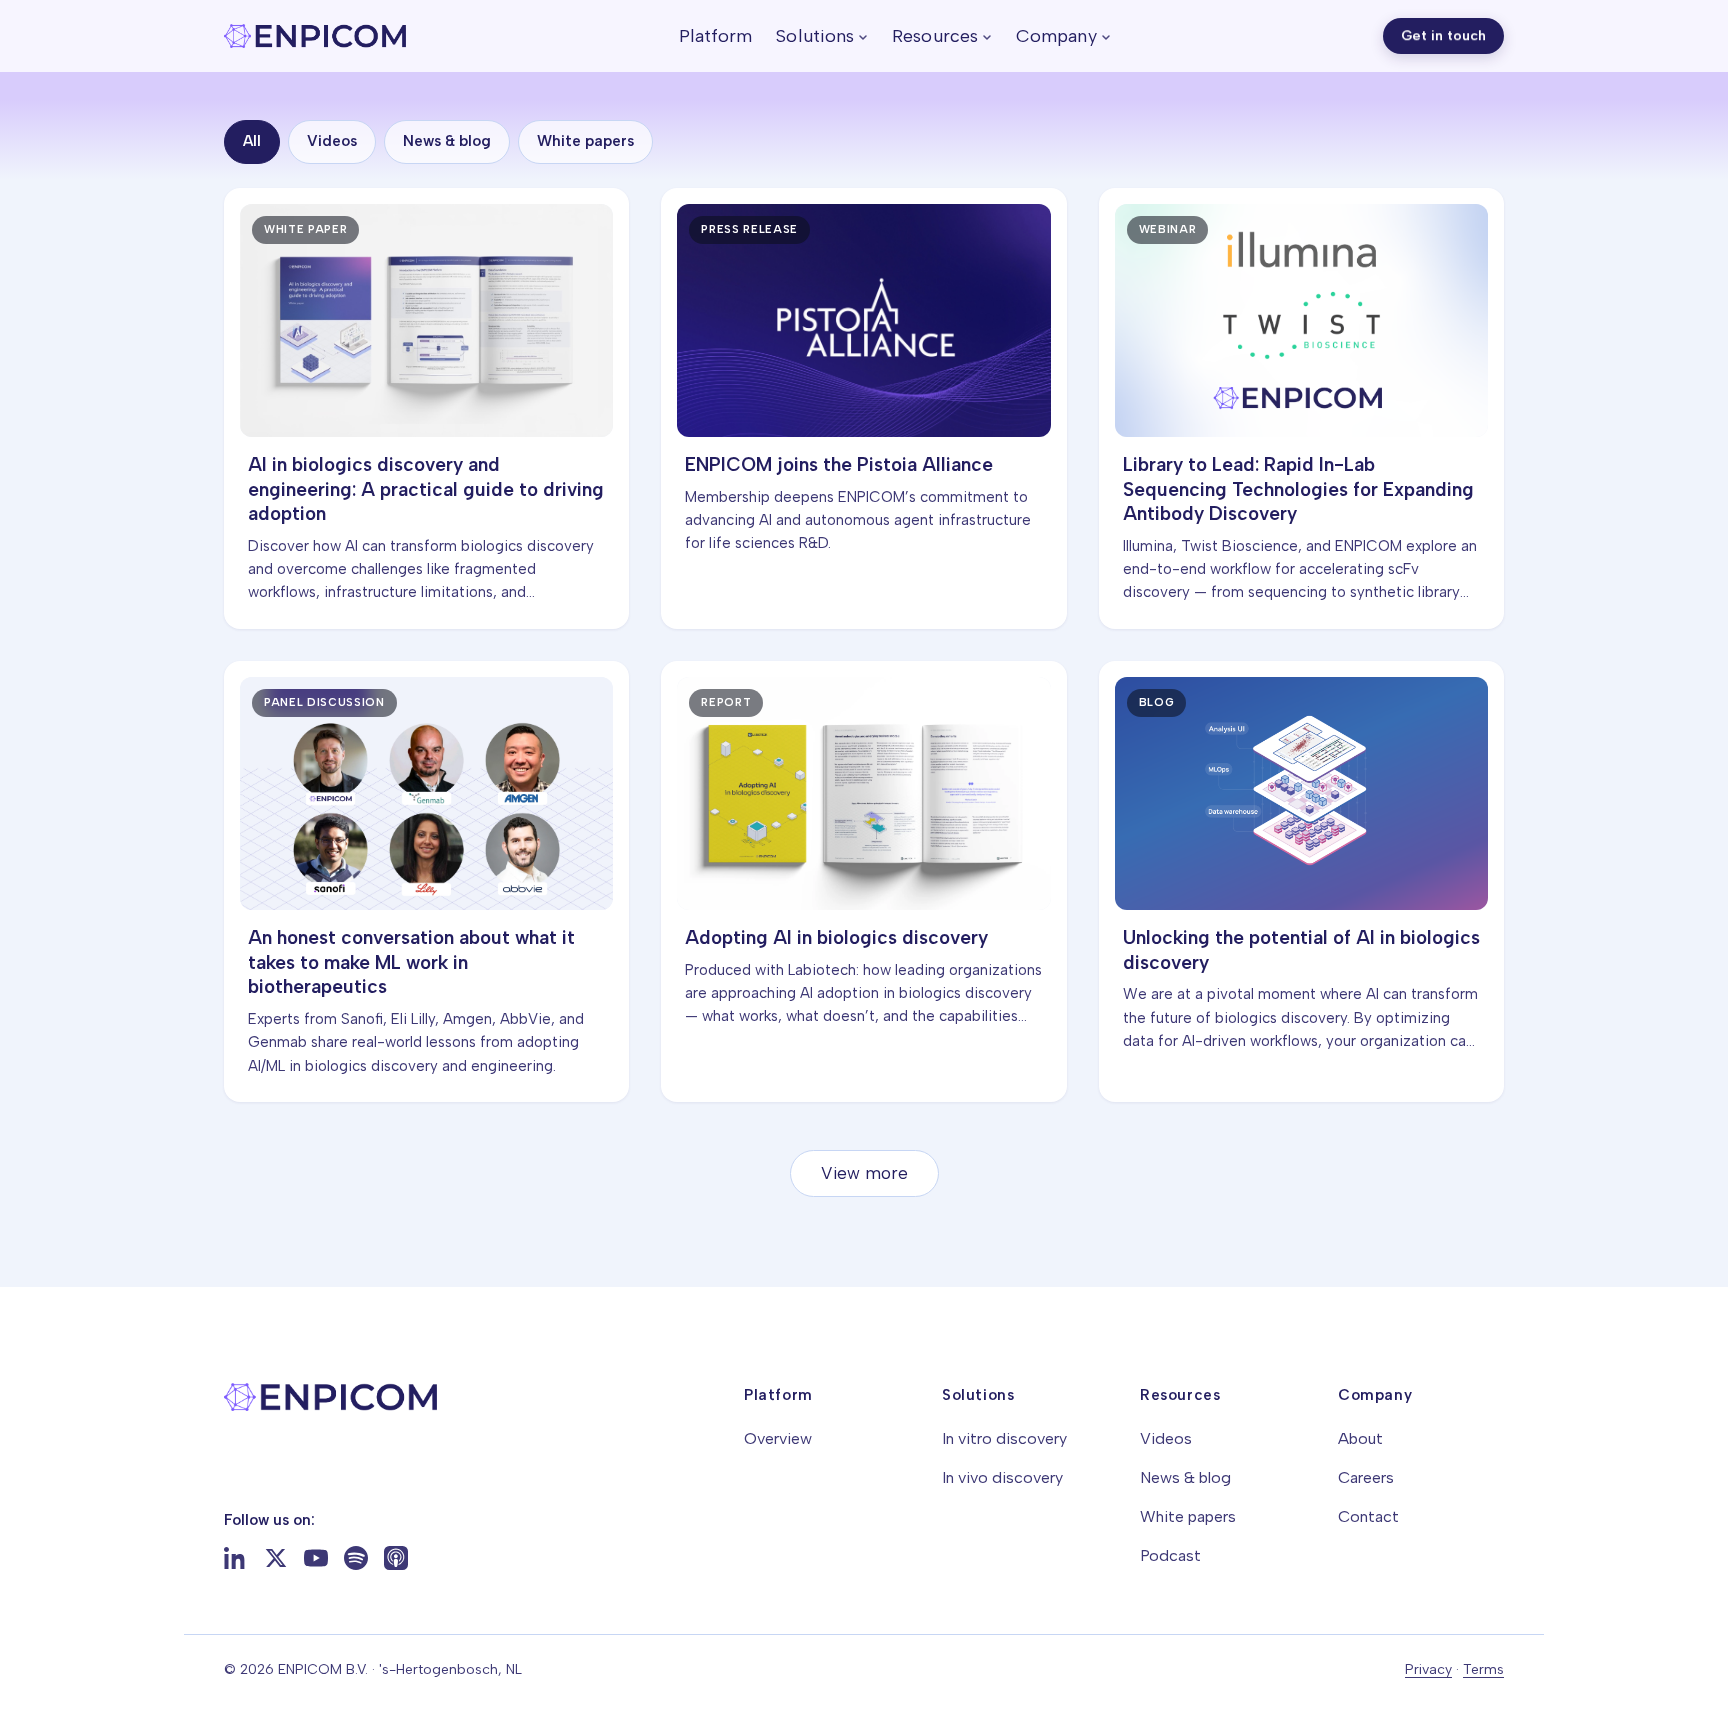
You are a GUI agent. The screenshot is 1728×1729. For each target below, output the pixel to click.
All (252, 141)
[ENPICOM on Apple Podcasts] (396, 1558)
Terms (1483, 1669)
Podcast (1170, 1555)
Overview (778, 1438)
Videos (332, 141)
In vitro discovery (1004, 1438)
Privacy (1428, 1669)
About (1360, 1438)
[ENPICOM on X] (276, 1558)
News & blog (447, 141)
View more (864, 1173)
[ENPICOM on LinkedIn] (236, 1558)
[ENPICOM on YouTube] (316, 1558)
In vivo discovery (1002, 1477)
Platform (716, 36)
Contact (1368, 1516)
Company (1056, 36)
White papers (585, 141)
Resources (935, 36)
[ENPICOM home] (315, 36)
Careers (1366, 1477)
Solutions (815, 36)
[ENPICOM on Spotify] (356, 1558)
